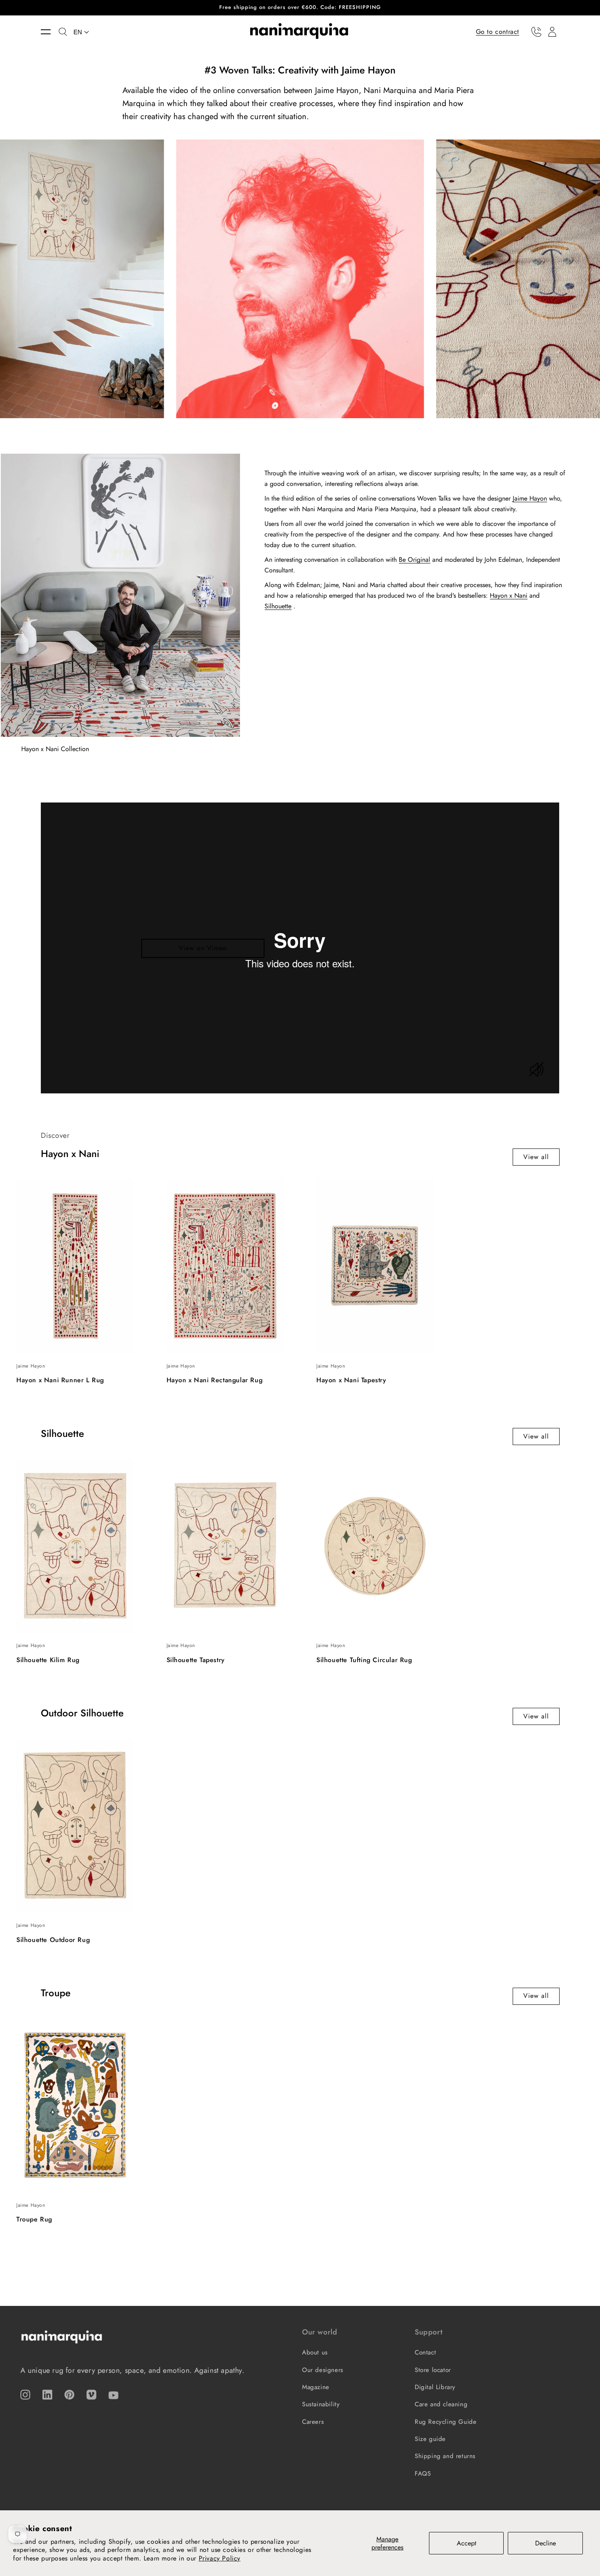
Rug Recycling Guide (446, 2422)
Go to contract (498, 31)
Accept (467, 2543)
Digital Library (435, 2387)
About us (315, 2352)
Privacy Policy (220, 2558)
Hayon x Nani (509, 595)
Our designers (323, 2370)
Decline (546, 2543)
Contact (425, 2352)
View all (536, 1157)
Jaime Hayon (530, 498)
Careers (313, 2422)
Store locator (433, 2370)
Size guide (430, 2439)
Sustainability (321, 2404)
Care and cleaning (441, 2404)
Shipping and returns (445, 2456)
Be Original (414, 560)
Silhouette (278, 606)
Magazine (316, 2387)
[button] (50, 32)
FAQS (423, 2474)
